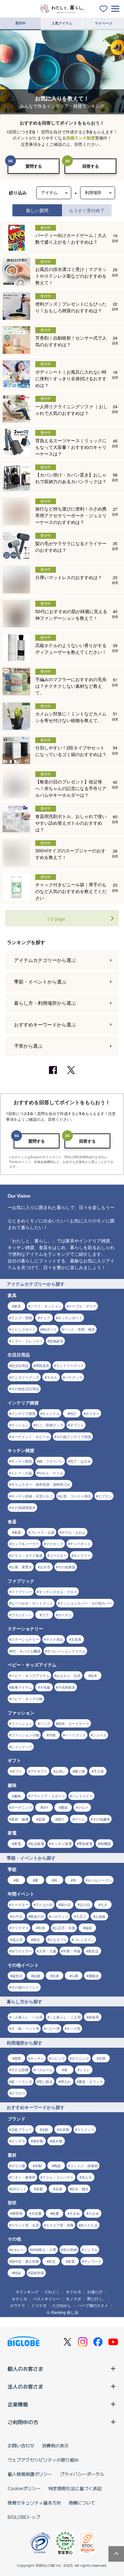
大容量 (36, 2213)
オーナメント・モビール (30, 1437)
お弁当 (45, 1567)
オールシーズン (100, 1880)
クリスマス (20, 1928)
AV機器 (105, 1843)
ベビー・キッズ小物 (27, 1699)
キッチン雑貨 (22, 1461)
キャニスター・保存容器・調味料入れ (41, 1484)
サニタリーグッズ (25, 1377)
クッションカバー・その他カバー (86, 1603)
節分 (37, 1939)
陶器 (57, 2166)
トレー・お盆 (22, 1473)
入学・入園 (48, 1951)
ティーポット (80, 1544)
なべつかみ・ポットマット (32, 1603)
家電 (17, 1843)
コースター (58, 1555)
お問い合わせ (21, 2445)
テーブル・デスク (82, 1306)
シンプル (91, 2249)
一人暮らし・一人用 (27, 2017)
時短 (17, 2273)
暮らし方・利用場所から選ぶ (45, 1003)
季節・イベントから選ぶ (40, 981)
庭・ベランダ (22, 2081)
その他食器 (67, 1567)
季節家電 (86, 1843)
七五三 (81, 1916)
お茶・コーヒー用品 (76, 1496)
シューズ (100, 1735)
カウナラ (17, 2305)
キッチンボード (70, 1318)
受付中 (21, 23)
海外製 (38, 2141)
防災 (52, 2261)
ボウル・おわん (74, 1532)
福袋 (88, 1928)
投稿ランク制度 (81, 138)
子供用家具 (67, 1687)
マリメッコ (86, 2129)
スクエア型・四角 (60, 2225)
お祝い (61, 1771)
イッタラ (18, 2141)
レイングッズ (22, 1747)
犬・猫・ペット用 (25, 2028)
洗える (87, 2177)
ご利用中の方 (23, 2422)
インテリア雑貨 (23, 1413)
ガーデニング (22, 1807)
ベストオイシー (46, 2299)
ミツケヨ (39, 2305)
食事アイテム (22, 1687)
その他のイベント (25, 1987)
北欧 (45, 2129)
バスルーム (44, 2070)
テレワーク (93, 2261)
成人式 (17, 1939)
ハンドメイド (82, 1796)
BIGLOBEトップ (24, 2517)
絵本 (94, 1675)
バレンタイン (84, 1939)
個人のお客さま (25, 2369)
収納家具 (56, 1341)
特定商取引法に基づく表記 (75, 2488)
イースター (20, 1904)
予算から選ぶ (28, 1046)
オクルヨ (73, 2292)
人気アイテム (62, 23)
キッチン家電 (61, 1843)
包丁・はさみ (80, 1461)
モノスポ (73, 2299)
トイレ (85, 2070)
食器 (17, 1532)
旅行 (61, 1819)
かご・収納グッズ (49, 1425)
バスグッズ (74, 1377)
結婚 (37, 1976)
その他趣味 (101, 1819)
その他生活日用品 (25, 1389)
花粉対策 (37, 2273)
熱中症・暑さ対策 (25, 2261)
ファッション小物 (25, 1735)
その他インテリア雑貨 (74, 1437)
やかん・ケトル (51, 1473)
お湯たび (95, 2292)
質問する (34, 166)
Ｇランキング (27, 2292)
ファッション (22, 1723)
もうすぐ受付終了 (87, 210)
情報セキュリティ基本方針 (34, 2503)
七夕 (104, 1904)
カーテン (65, 1615)
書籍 (64, 1807)
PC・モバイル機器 (26, 1651)
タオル (52, 1377)
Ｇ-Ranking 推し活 (62, 2312)
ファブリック (22, 1592)
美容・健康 (20, 1819)
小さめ (94, 2213)
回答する (91, 166)
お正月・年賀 (65, 1928)
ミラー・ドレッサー (27, 1341)
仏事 (75, 1976)
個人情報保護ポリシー (30, 2474)
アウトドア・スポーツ (48, 1796)
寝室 (17, 2058)
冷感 (59, 2189)
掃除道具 (42, 1365)
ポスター (93, 1413)
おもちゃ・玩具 (69, 1675)
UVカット (19, 2189)
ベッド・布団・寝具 (79, 1329)
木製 (38, 2166)
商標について (82, 2503)
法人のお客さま (25, 2386)
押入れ (66, 2081)
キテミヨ (19, 2299)
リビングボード (23, 1329)
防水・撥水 (80, 2189)
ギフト (17, 1771)
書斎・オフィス (91, 2081)
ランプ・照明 (22, 1318)
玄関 (102, 2058)
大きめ (75, 2213)
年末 (42, 1928)
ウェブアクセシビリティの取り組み (43, 2460)
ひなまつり (58, 1939)
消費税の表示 (55, 2445)
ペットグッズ (75, 1735)
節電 (71, 2261)
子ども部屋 (20, 2070)
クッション (20, 1425)
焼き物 (57, 2141)
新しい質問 (37, 210)
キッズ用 (73, 2028)
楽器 (42, 1819)
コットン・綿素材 (84, 2166)
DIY (45, 1807)
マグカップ (55, 1544)
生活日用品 (20, 1365)
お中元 (17, 1916)
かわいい (18, 2249)
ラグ (45, 1615)
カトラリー (82, 1555)
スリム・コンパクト (58, 2177)
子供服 (45, 1687)
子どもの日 (44, 1904)
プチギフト (39, 1771)
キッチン (37, 2058)
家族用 (94, 2017)
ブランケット (22, 1615)
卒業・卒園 (72, 1951)
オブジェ (77, 1425)
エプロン (105, 1496)
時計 (73, 1413)
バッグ (45, 1723)
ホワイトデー (22, 1951)
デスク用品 (55, 1639)
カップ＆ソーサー (25, 1544)
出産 (56, 1976)
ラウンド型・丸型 (25, 2225)
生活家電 (37, 1843)
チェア (45, 1318)
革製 (39, 2189)
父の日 (85, 1904)
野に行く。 (97, 2299)
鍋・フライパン (51, 1461)
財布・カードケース (74, 1723)
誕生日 (17, 1976)
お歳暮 (100, 1916)
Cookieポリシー (24, 2488)
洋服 (52, 1735)
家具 (17, 1306)
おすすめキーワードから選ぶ (45, 1024)
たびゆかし (62, 2305)
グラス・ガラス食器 (27, 1555)
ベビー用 (53, 2028)
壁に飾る (46, 2081)
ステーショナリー (25, 1639)
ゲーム (80, 1819)
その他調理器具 (23, 1507)
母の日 (66, 1904)
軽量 (56, 2213)
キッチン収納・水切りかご (32, 1496)
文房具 (76, 1639)
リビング (58, 2058)
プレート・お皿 (42, 1532)
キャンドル (51, 1413)
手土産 (99, 1771)
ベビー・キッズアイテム (30, 1675)
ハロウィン (60, 1916)
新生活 (93, 1951)
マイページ (103, 23)
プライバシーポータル (82, 2474)
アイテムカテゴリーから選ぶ (45, 960)
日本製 (64, 2129)
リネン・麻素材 (23, 2177)
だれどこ (52, 2292)
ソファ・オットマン (46, 1306)
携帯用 (17, 2213)
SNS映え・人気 (44, 2249)
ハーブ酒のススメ (93, 2305)
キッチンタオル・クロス (58, 1592)
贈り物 (80, 1771)
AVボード (50, 1329)
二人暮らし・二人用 (65, 2017)
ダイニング (80, 2058)
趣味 (17, 1796)
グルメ (83, 1807)
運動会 (94, 1976)
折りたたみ (89, 2225)
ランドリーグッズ (70, 1365)
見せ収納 (70, 2249)
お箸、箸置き (22, 1567)
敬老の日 (37, 1916)
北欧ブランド (22, 2129)
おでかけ (18, 2093)
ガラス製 (18, 2166)
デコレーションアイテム (66, 1651)
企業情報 (18, 2404)
